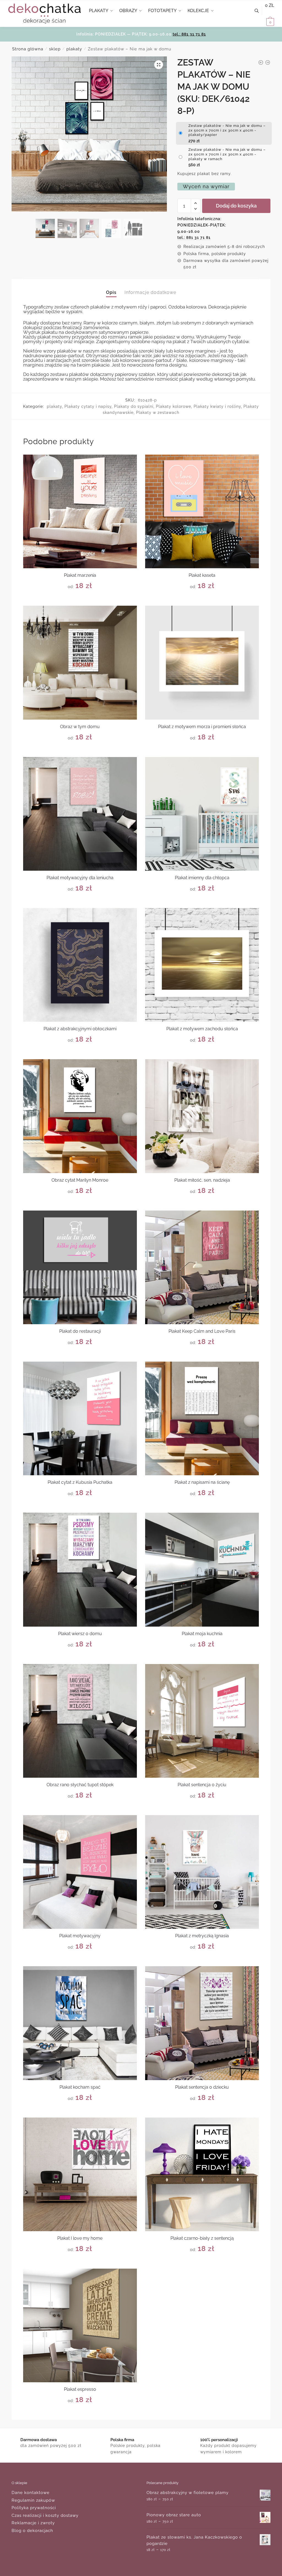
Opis (111, 292)
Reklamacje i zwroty (33, 2523)
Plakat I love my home (80, 2238)
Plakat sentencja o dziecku (202, 2087)
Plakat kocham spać (80, 2087)
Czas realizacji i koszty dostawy (45, 2515)
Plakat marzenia (80, 575)
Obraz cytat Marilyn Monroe (80, 1180)
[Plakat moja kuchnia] (202, 1570)
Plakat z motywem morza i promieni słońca (202, 727)
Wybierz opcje (80, 599)
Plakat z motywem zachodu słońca (202, 1029)
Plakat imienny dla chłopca (202, 878)
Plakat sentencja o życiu (202, 1785)
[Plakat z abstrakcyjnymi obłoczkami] (80, 965)
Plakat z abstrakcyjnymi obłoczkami (80, 1029)
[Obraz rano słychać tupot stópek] (80, 1721)
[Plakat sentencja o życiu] (202, 1721)
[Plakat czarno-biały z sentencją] (202, 2174)
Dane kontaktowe (31, 2493)
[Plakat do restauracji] (80, 1267)
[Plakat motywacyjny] (80, 1872)
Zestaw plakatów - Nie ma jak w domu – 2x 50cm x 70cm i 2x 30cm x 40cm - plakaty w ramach (227, 154)
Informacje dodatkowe (150, 292)
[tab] (111, 288)
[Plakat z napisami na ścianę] (202, 1418)
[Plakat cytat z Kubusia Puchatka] (80, 1418)
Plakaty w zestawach (158, 413)
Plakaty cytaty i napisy (88, 406)
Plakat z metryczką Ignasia (202, 1936)
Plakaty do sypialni (134, 406)
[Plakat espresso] (80, 2325)
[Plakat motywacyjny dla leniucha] (80, 814)
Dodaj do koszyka (236, 206)
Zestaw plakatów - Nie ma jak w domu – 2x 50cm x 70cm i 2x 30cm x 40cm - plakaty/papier (227, 130)
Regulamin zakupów (33, 2500)
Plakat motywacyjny (80, 1936)
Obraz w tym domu (80, 727)
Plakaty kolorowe (173, 406)
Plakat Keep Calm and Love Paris (202, 1331)
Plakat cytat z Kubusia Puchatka (80, 1482)
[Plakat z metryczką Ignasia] (202, 1872)
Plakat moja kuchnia (202, 1634)
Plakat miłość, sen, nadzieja (202, 1180)
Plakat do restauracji (80, 1331)
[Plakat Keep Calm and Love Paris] (202, 1267)
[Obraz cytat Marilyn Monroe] (80, 1116)
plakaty (74, 49)
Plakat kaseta (202, 575)
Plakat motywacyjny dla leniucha (80, 878)
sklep (55, 49)
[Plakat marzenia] (80, 511)
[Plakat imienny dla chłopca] (202, 814)
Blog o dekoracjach (32, 2531)
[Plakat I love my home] (80, 2174)
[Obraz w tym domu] (80, 663)
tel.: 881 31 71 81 (189, 34)
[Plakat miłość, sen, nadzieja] (202, 1116)
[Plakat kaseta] (202, 511)
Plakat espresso (80, 2389)
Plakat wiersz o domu (80, 1634)
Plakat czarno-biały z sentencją (202, 2238)
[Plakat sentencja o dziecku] (202, 2023)
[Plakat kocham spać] (80, 2023)
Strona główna (28, 49)
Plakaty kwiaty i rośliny (217, 406)
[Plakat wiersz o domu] (80, 1570)
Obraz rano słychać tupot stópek (80, 1785)
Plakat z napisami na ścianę (202, 1482)
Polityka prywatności (34, 2508)
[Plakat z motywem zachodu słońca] (202, 965)
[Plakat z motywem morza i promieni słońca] (202, 663)
